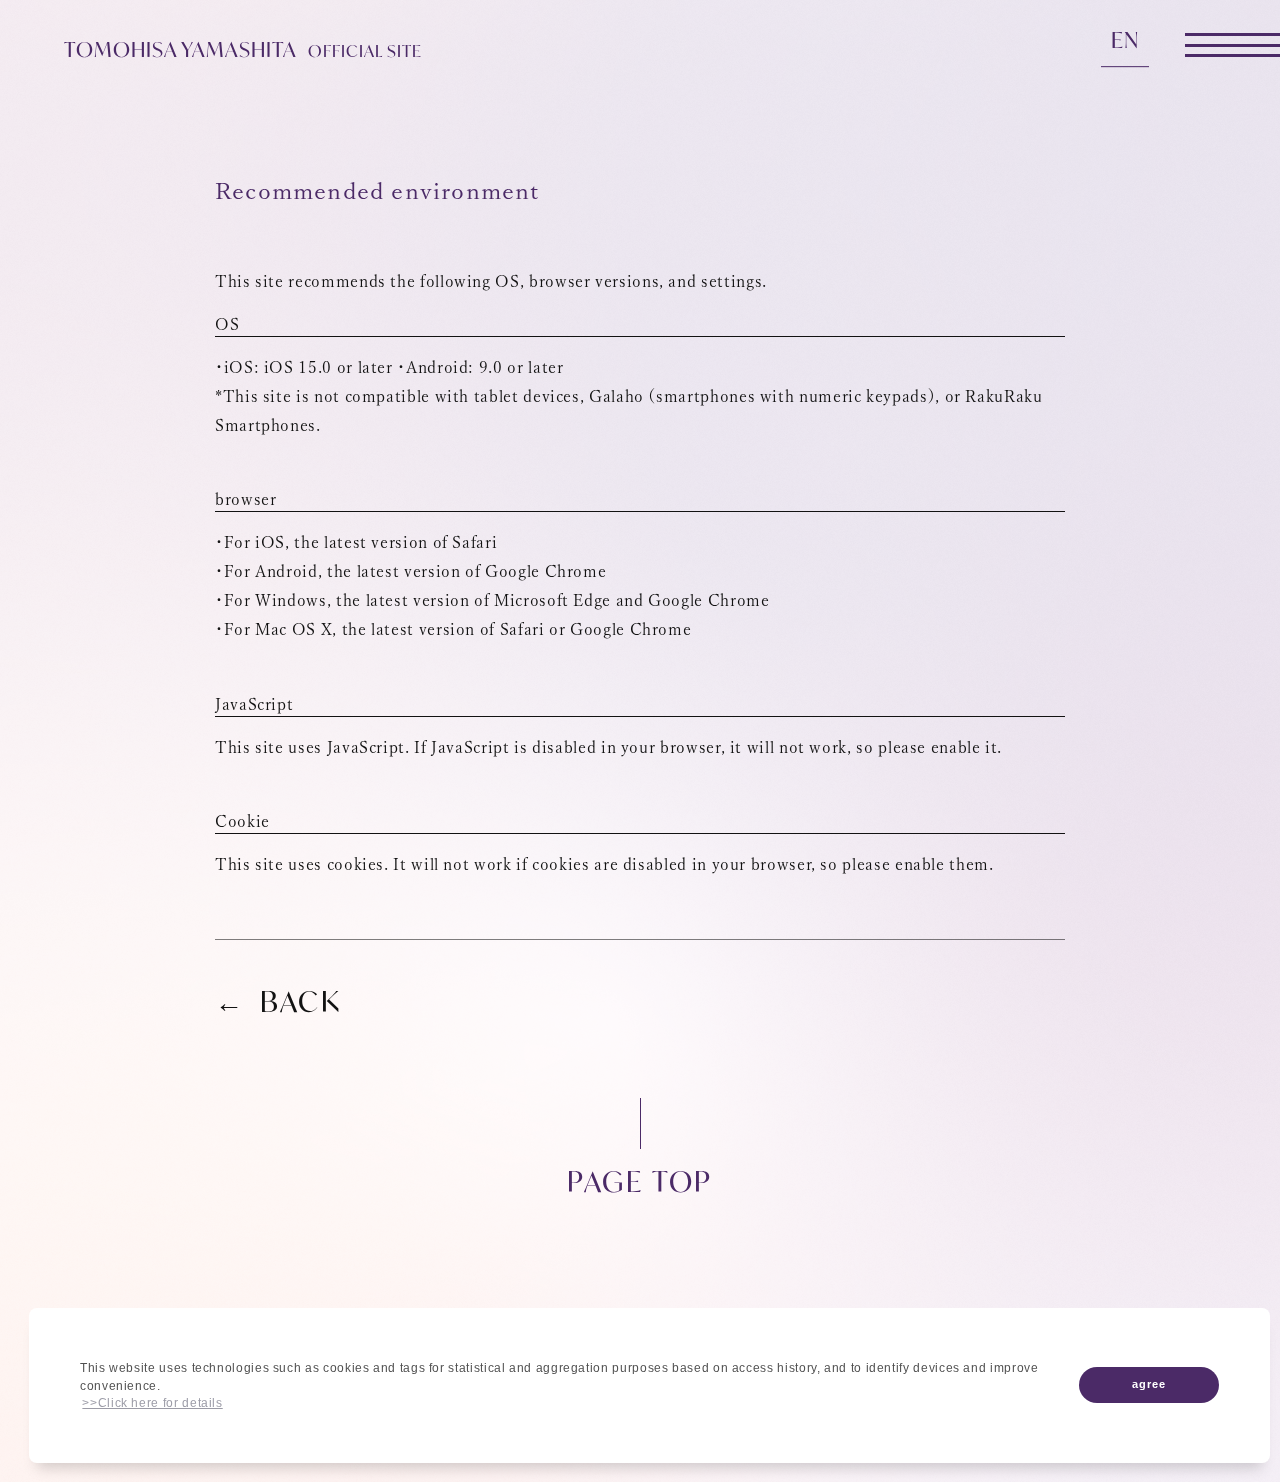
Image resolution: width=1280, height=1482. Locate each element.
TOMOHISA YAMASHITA (243, 49)
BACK (301, 1002)
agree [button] (1149, 1384)
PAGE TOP (640, 1179)
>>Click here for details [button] (152, 1403)
